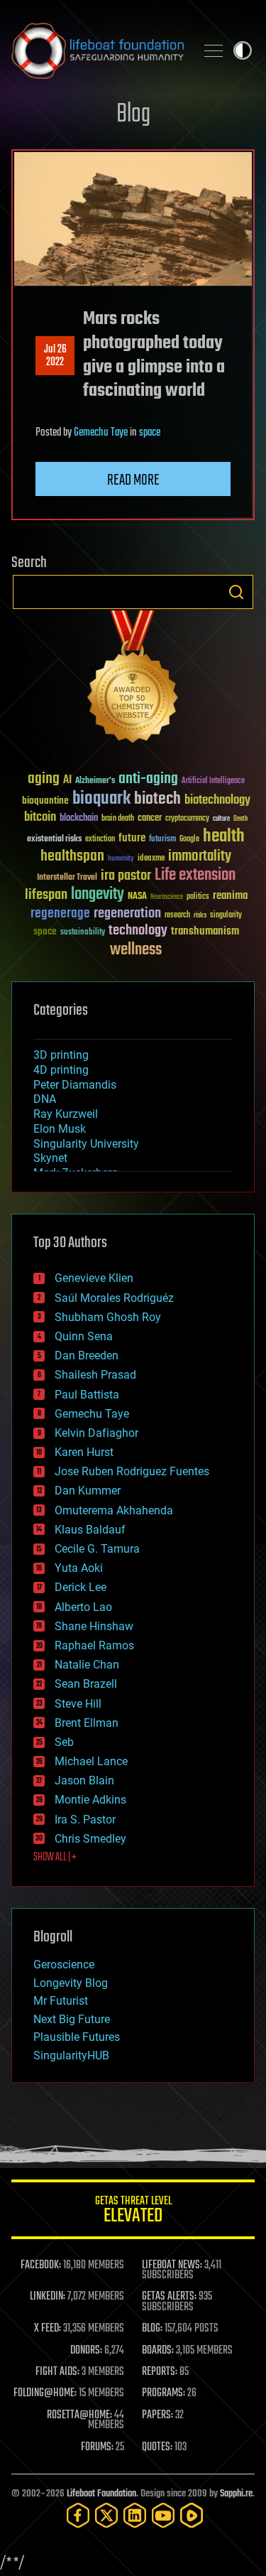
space (150, 433)
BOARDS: (158, 2351)
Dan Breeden (87, 1356)
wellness (136, 950)
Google (189, 840)
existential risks (54, 840)
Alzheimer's (95, 781)
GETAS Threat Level (133, 2212)
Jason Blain (84, 1780)
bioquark (101, 799)
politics (198, 897)
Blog (133, 115)
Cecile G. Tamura (97, 1549)
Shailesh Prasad (95, 1375)
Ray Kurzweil (66, 1114)
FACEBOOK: (41, 2265)
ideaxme (151, 859)
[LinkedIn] (135, 2515)
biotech (157, 799)
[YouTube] (163, 2515)
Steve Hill (78, 1704)
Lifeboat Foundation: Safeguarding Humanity (98, 50)
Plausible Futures (77, 2037)
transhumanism (205, 931)
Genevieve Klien (94, 1278)
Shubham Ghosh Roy (108, 1317)
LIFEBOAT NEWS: (172, 2265)
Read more (133, 480)
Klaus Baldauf (90, 1530)
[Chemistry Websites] (133, 680)
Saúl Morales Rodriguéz (114, 1298)
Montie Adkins (90, 1800)
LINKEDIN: (48, 2297)
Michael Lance (91, 1761)
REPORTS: (160, 2372)
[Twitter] (106, 2515)
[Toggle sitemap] (214, 50)
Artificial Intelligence (213, 781)
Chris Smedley (90, 1839)
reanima (230, 896)
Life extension (195, 875)
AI (67, 781)
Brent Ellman (87, 1723)
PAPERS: (157, 2415)
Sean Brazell (86, 1684)
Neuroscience (167, 898)
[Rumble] (192, 2515)
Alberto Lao (83, 1607)
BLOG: (152, 2329)
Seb (64, 1742)
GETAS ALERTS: (169, 2297)
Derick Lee (81, 1587)
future (132, 838)
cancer (150, 819)
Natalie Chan (87, 1665)
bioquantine (45, 801)
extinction (100, 840)
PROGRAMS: (164, 2393)
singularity (226, 916)
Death (240, 819)
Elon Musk (60, 1129)
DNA (45, 1099)
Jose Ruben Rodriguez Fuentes (132, 1471)
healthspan (72, 857)
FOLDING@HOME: (45, 2393)
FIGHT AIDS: (57, 2372)
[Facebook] (78, 2515)
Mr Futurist (61, 2001)
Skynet (50, 1158)
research (177, 916)
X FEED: (48, 2329)
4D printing (61, 1070)
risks (200, 915)
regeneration (127, 914)
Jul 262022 (55, 356)
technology (138, 931)
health (224, 837)
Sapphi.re (236, 2494)
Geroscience (64, 1965)
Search (236, 592)
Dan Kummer (88, 1491)
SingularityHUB (71, 2055)
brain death (118, 819)
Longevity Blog (71, 1983)
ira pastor (126, 876)
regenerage (60, 914)
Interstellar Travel (67, 878)
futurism (162, 840)
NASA (137, 897)
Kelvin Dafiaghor (96, 1433)
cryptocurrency (187, 819)
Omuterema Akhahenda (114, 1510)
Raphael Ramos (94, 1645)
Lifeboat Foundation (101, 2494)
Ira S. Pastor (85, 1820)
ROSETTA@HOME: (79, 2415)
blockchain (79, 819)
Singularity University (86, 1144)
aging (44, 779)
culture (221, 819)
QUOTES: (157, 2447)
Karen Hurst (84, 1452)
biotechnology (217, 801)
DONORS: (86, 2351)
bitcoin (40, 818)
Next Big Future (72, 2019)
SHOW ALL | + (55, 1858)
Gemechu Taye (101, 433)
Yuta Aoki (79, 1568)
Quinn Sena (84, 1336)
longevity (98, 895)
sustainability (83, 933)
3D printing (61, 1055)
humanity (121, 859)
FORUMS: (97, 2447)
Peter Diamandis (75, 1085)
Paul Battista (87, 1395)
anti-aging (148, 779)
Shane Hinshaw (94, 1626)
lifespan (46, 895)
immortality (200, 856)
